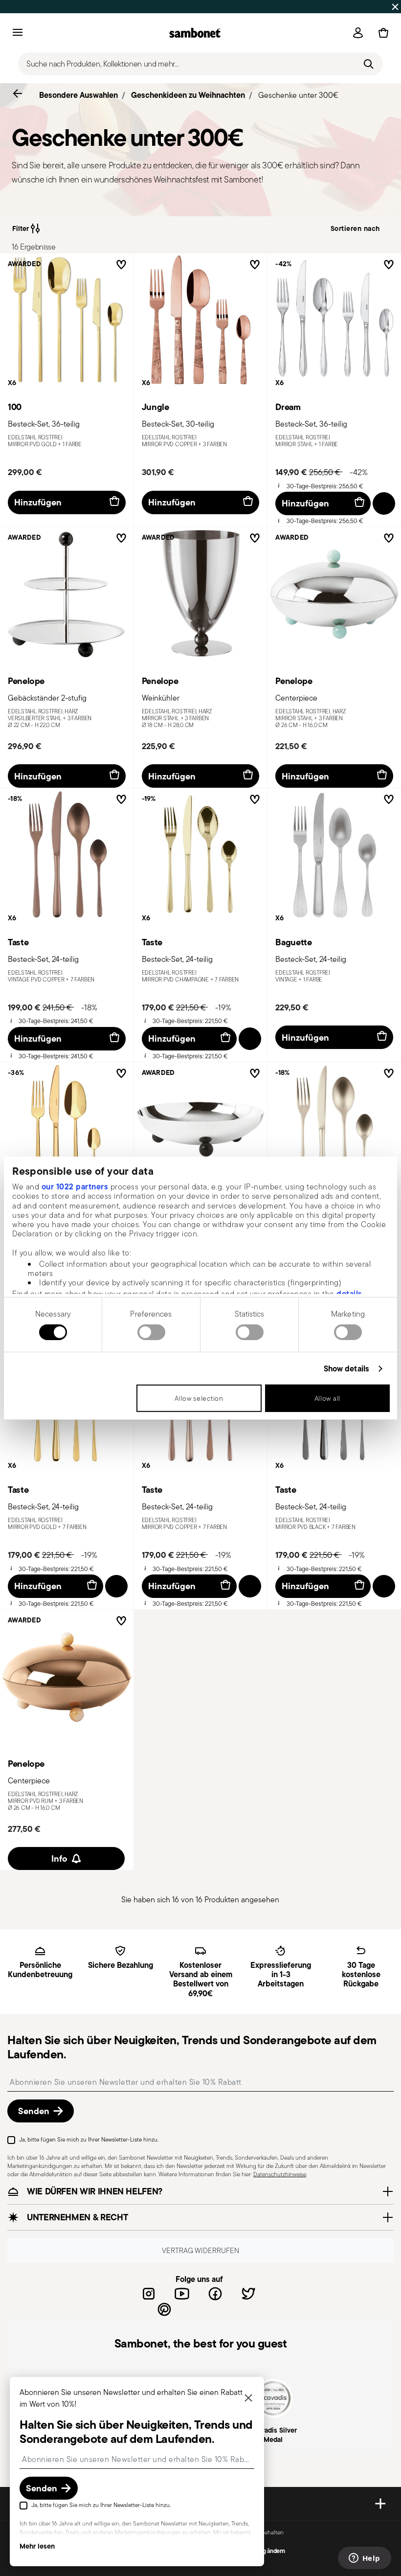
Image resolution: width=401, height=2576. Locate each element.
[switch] (151, 1332)
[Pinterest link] (164, 2309)
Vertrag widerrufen (200, 2250)
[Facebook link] (215, 2294)
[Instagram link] (149, 2294)
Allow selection (199, 1398)
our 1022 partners (75, 1186)
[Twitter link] (248, 2294)
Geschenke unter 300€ (298, 95)
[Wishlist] (119, 266)
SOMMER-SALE (115, 6)
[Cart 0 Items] (381, 33)
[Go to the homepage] (195, 33)
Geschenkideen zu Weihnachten (188, 95)
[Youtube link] (182, 2294)
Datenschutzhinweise (280, 2174)
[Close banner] (395, 7)
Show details (346, 1369)
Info (59, 1858)
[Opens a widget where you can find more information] (364, 2559)
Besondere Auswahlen (78, 95)
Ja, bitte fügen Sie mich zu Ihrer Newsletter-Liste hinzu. (89, 2139)
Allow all (327, 1398)
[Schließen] (248, 2399)
